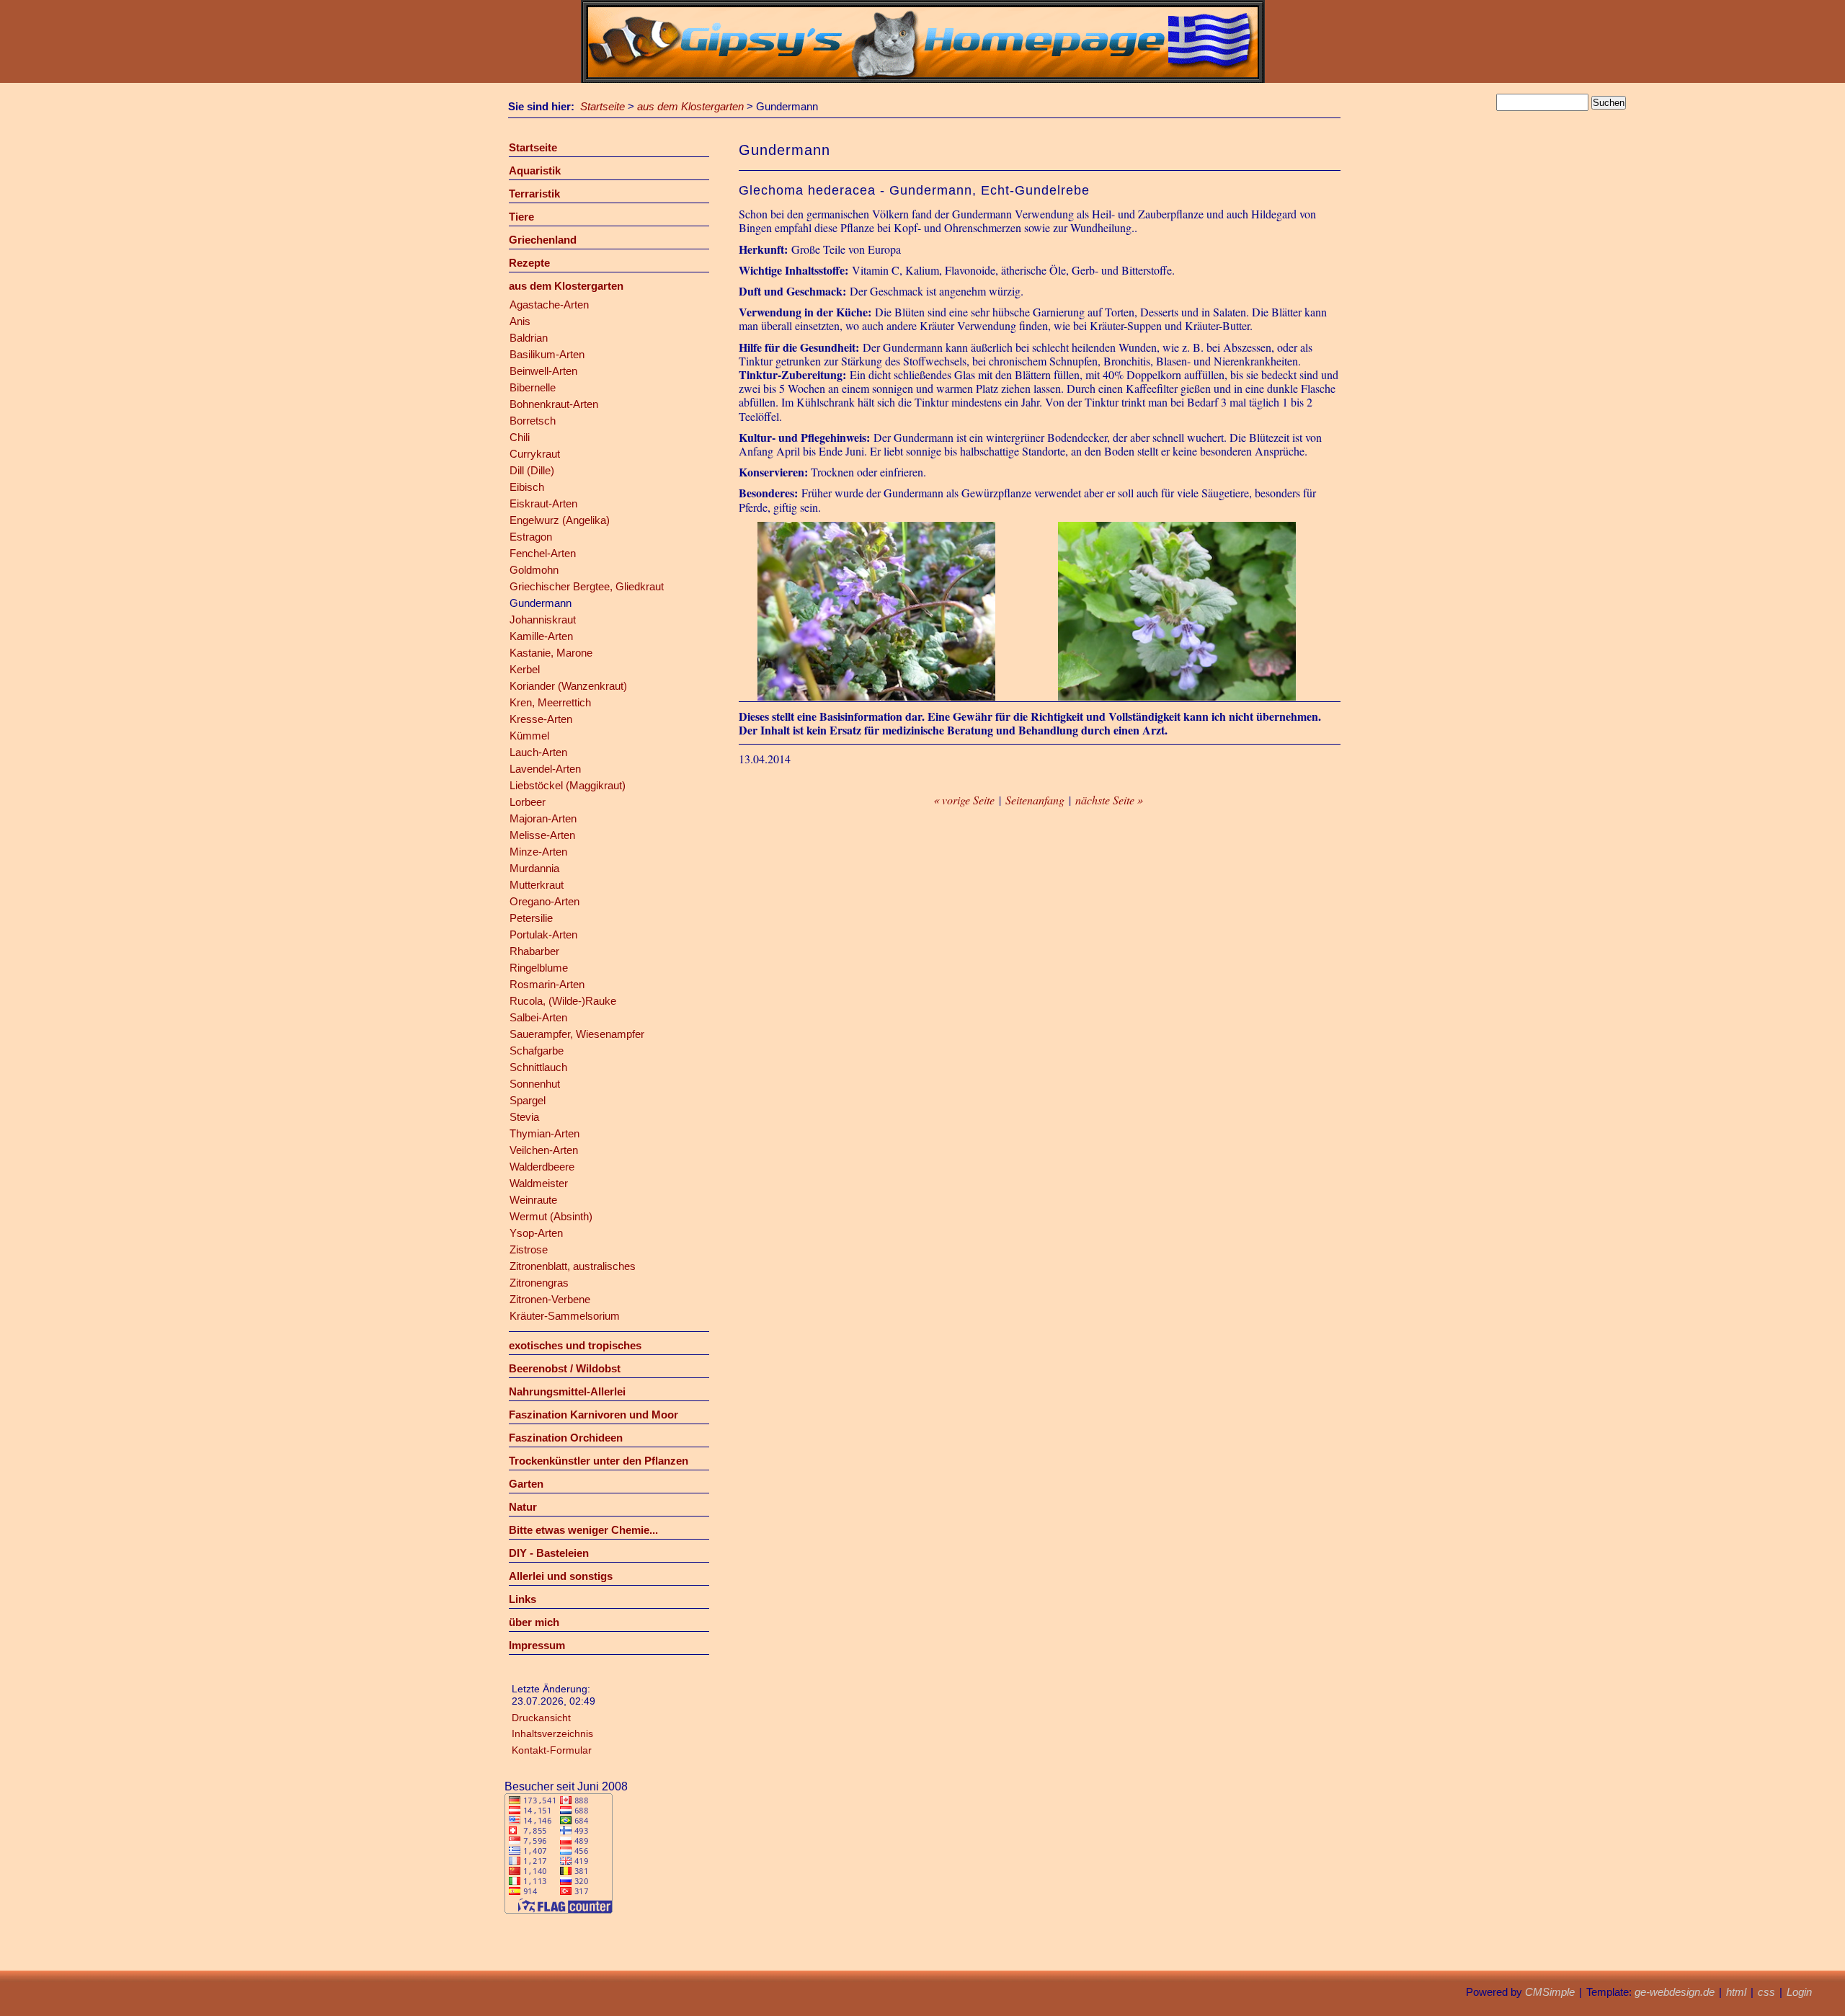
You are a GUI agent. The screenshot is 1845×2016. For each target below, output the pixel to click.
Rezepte (529, 263)
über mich (534, 1622)
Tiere (521, 217)
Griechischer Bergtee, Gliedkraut (587, 586)
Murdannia (534, 868)
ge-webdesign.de (1675, 1992)
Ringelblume (539, 968)
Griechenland (543, 240)
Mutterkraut (537, 885)
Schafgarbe (537, 1051)
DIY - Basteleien (549, 1553)
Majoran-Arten (543, 818)
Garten (526, 1484)
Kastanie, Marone (551, 653)
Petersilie (531, 918)
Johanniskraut (543, 620)
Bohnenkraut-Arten (554, 404)
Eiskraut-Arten (543, 503)
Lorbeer (528, 802)
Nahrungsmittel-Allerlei (567, 1391)
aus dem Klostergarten (690, 106)
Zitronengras (539, 1283)
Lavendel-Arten (545, 769)
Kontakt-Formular (552, 1750)
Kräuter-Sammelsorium (565, 1316)
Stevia (524, 1117)
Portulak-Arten (543, 934)
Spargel (528, 1100)
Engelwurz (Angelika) (560, 520)
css (1766, 1992)
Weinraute (533, 1200)
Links (523, 1599)
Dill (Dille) (532, 470)
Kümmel (529, 736)
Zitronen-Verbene (550, 1299)
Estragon (531, 537)
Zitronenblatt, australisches (573, 1266)
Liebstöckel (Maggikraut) (568, 785)
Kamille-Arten (541, 636)
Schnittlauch (538, 1067)
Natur (523, 1507)
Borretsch (533, 421)
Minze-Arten (538, 852)
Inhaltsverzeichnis (552, 1733)
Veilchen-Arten (544, 1150)
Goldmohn (534, 570)
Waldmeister (539, 1183)
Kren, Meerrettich (550, 702)
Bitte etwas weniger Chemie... (583, 1530)
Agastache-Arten (549, 305)
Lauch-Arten (538, 752)
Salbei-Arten (538, 1017)
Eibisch (527, 487)
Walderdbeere (542, 1167)
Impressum (537, 1645)
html (1736, 1992)
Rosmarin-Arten (547, 984)
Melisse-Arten (542, 835)
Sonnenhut (535, 1084)
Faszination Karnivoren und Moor (593, 1415)
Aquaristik (535, 170)
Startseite (603, 106)
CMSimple (1550, 1992)
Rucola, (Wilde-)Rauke (563, 1001)
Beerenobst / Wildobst (565, 1368)
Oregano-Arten (544, 901)
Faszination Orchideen (566, 1438)
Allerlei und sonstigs (561, 1576)
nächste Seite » (1109, 800)
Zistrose (529, 1249)
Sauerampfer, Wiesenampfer (577, 1034)
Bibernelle (533, 387)
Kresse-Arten (541, 719)
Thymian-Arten (544, 1133)
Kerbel (525, 669)
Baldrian (529, 338)
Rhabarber (534, 951)
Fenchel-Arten (543, 553)
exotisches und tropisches (575, 1345)
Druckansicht (541, 1718)
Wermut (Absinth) (551, 1216)
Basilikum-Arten (547, 354)
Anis (520, 321)
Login (1799, 1992)
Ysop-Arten (536, 1233)
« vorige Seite (964, 800)
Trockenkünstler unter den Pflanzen (599, 1461)
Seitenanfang (1035, 800)
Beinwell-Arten (543, 371)
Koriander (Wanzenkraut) (568, 686)
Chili (520, 437)
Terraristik (534, 194)
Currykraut (535, 454)
